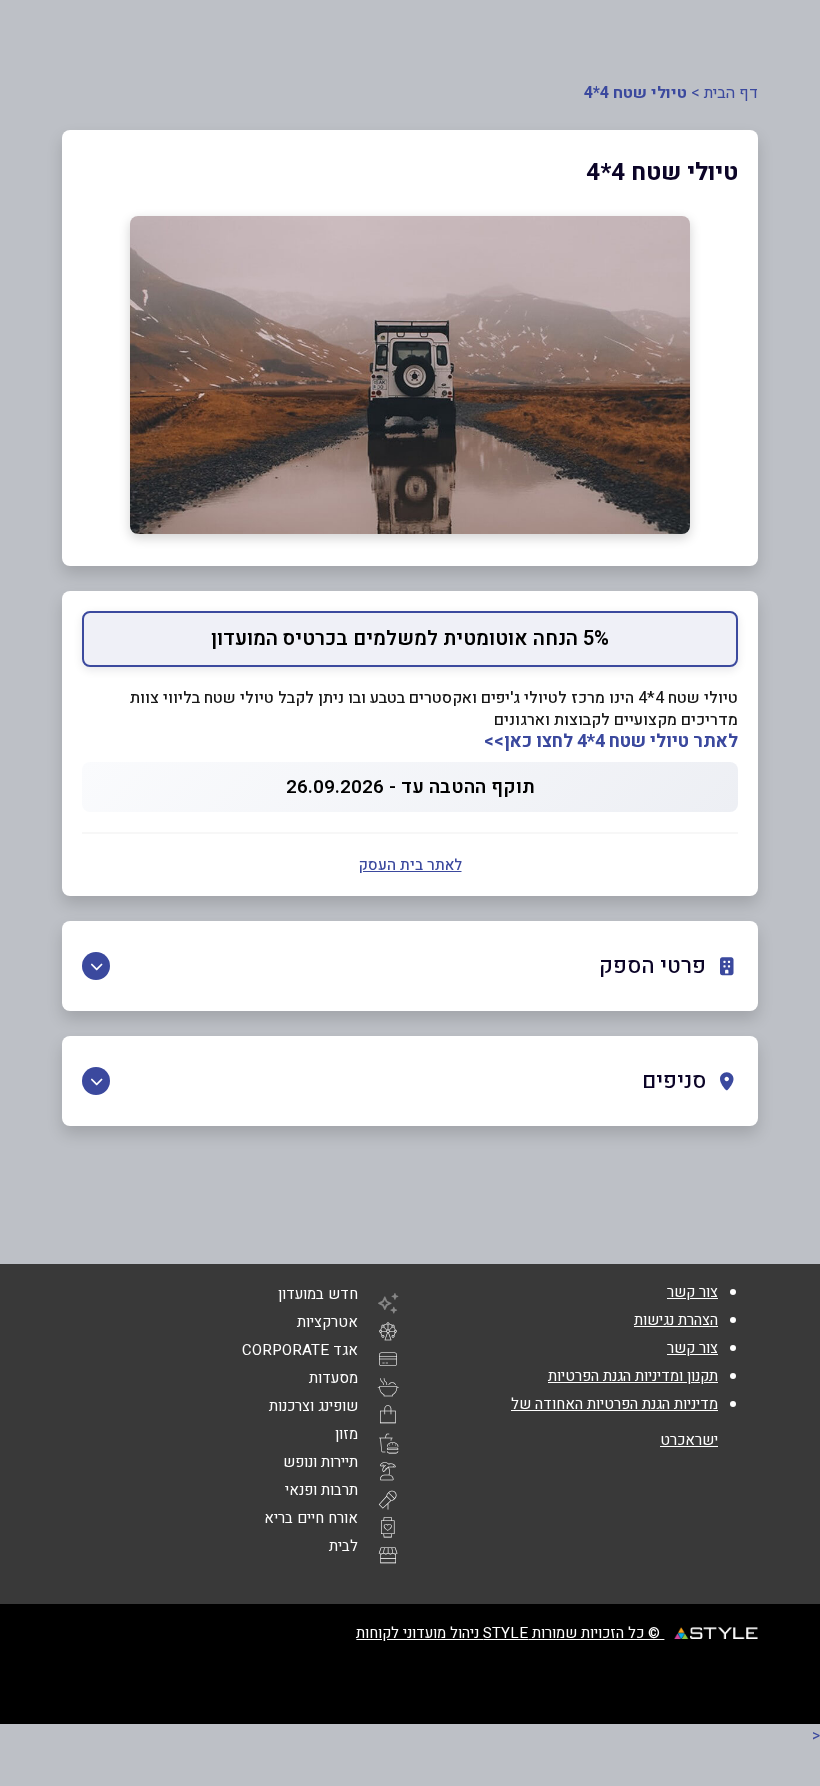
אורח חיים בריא (311, 1518)
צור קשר (692, 1292)
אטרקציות (327, 1322)
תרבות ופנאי (321, 1490)
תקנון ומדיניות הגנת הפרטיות (633, 1376)
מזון (346, 1434)
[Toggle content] (96, 966)
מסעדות (333, 1378)
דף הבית (731, 93)
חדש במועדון (318, 1294)
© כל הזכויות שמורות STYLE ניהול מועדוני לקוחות (510, 1633)
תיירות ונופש (320, 1462)
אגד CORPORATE (300, 1350)
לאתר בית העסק (410, 865)
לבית (343, 1546)
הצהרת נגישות (676, 1320)
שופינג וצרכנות (313, 1406)
